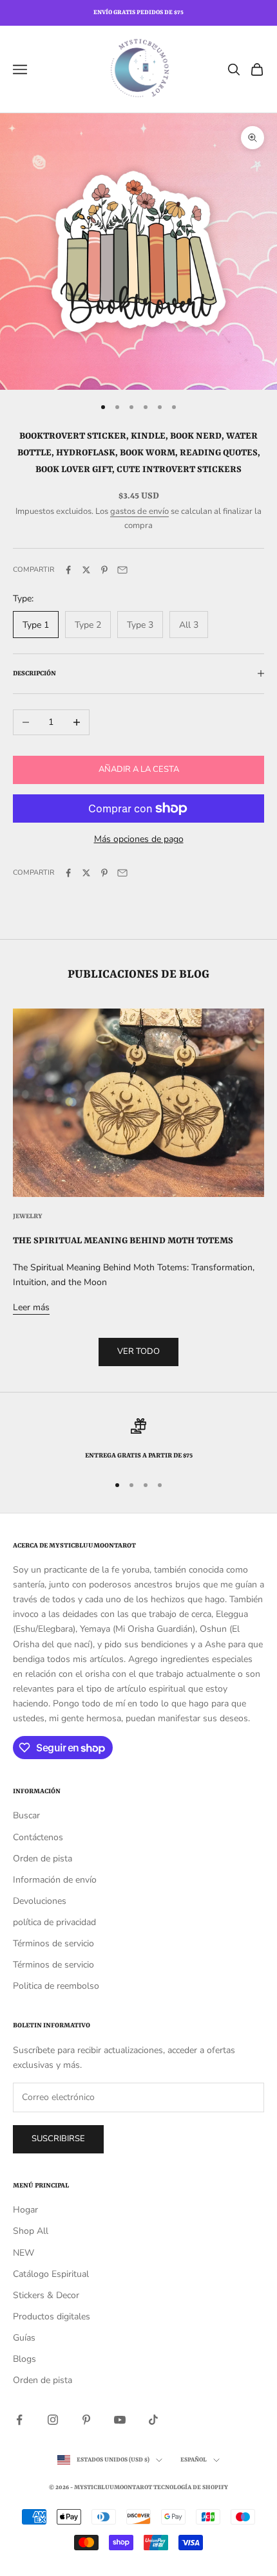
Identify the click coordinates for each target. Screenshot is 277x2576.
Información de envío (55, 1880)
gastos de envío (139, 511)
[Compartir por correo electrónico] (122, 570)
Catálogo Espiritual (51, 2274)
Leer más (31, 1307)
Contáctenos (38, 1837)
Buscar (26, 1815)
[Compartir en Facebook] (68, 570)
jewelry (28, 1216)
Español (194, 2460)
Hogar (25, 2210)
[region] (138, 1440)
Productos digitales (52, 2316)
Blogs (24, 2359)
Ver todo (138, 1351)
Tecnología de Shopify (191, 2488)
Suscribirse (58, 2139)
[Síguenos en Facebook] (19, 2420)
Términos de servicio (53, 1943)
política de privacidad (54, 1922)
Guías (24, 2338)
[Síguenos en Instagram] (53, 2420)
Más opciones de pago (139, 839)
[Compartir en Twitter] (86, 570)
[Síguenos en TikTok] (153, 2420)
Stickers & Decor (46, 2295)
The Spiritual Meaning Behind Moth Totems (123, 1241)
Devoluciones (40, 1901)
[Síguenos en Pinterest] (86, 2420)
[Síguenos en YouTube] (120, 2420)
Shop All (31, 2231)
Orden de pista (43, 1859)
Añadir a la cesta (139, 769)
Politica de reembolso (56, 1986)
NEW (24, 2253)
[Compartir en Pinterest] (104, 570)
